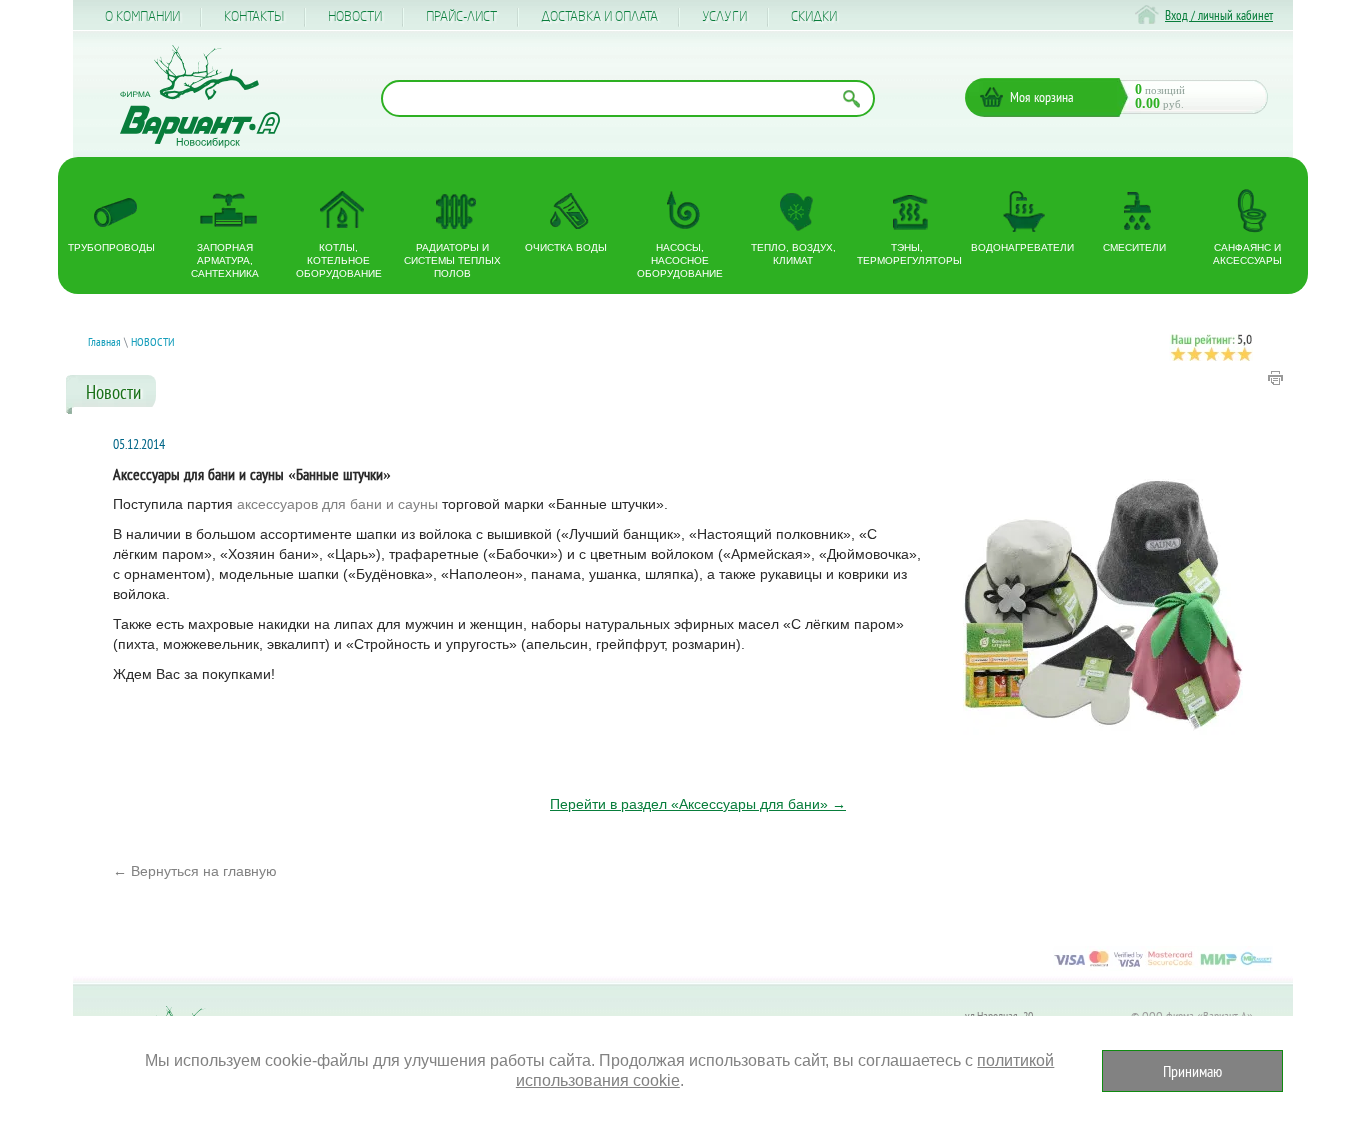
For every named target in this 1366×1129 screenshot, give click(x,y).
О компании (142, 17)
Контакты (254, 17)
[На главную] (200, 96)
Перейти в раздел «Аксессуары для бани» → (698, 804)
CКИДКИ (814, 17)
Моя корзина (1042, 97)
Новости (355, 17)
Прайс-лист (461, 17)
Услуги (724, 17)
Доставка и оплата (599, 17)
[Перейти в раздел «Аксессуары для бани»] (1103, 619)
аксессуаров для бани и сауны (337, 504)
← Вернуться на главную (195, 871)
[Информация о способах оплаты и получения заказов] (1163, 966)
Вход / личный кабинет (1219, 15)
